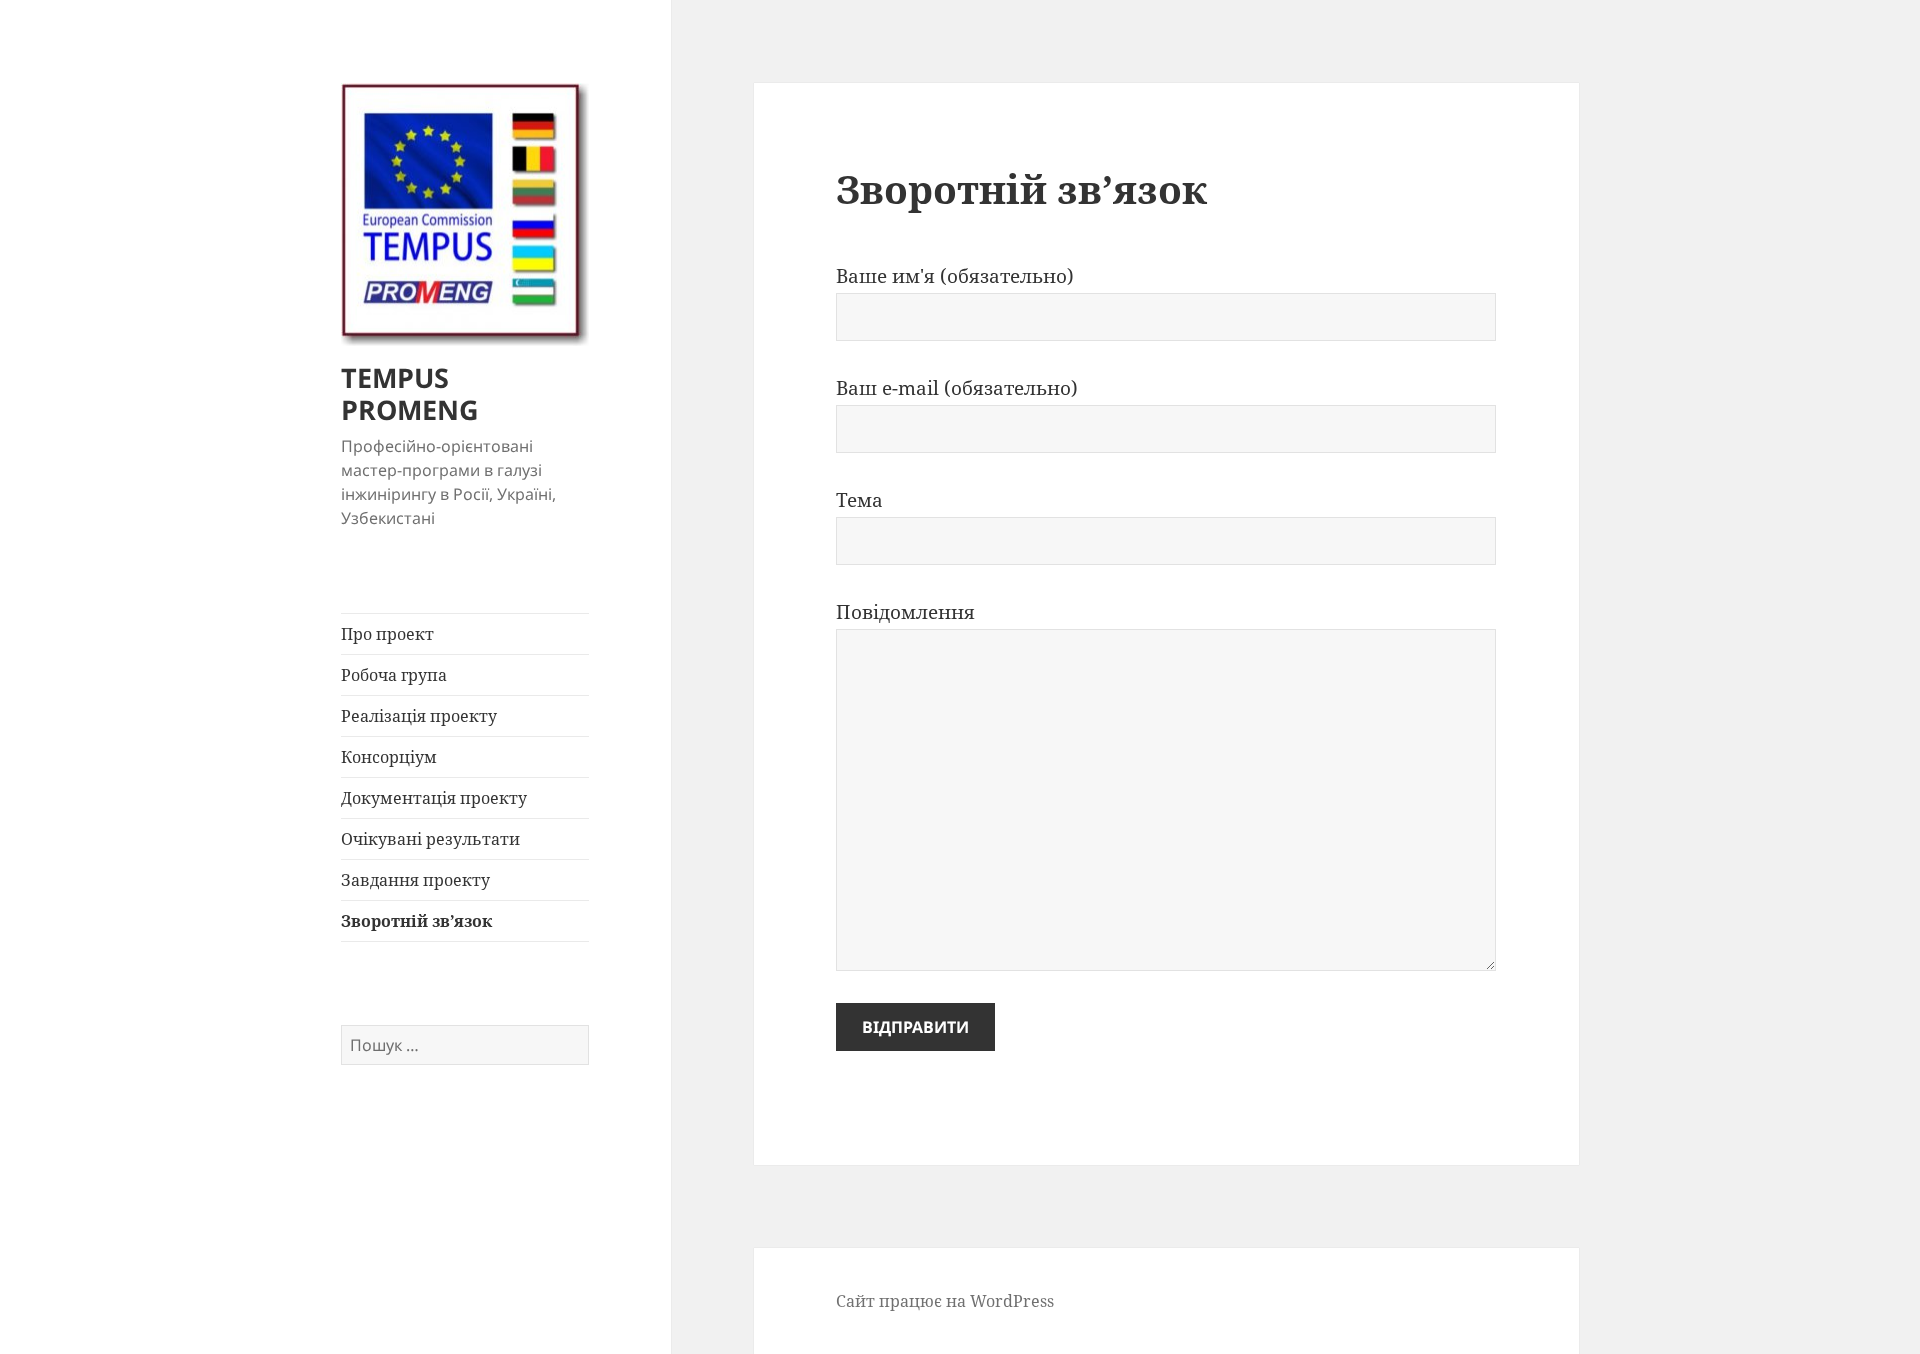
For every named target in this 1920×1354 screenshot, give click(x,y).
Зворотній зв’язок (416, 921)
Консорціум (389, 757)
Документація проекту (434, 798)
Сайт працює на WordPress (945, 1301)
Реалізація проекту (419, 716)
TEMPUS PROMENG (410, 393)
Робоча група (394, 675)
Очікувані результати (430, 839)
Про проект (387, 634)
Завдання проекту (415, 880)
